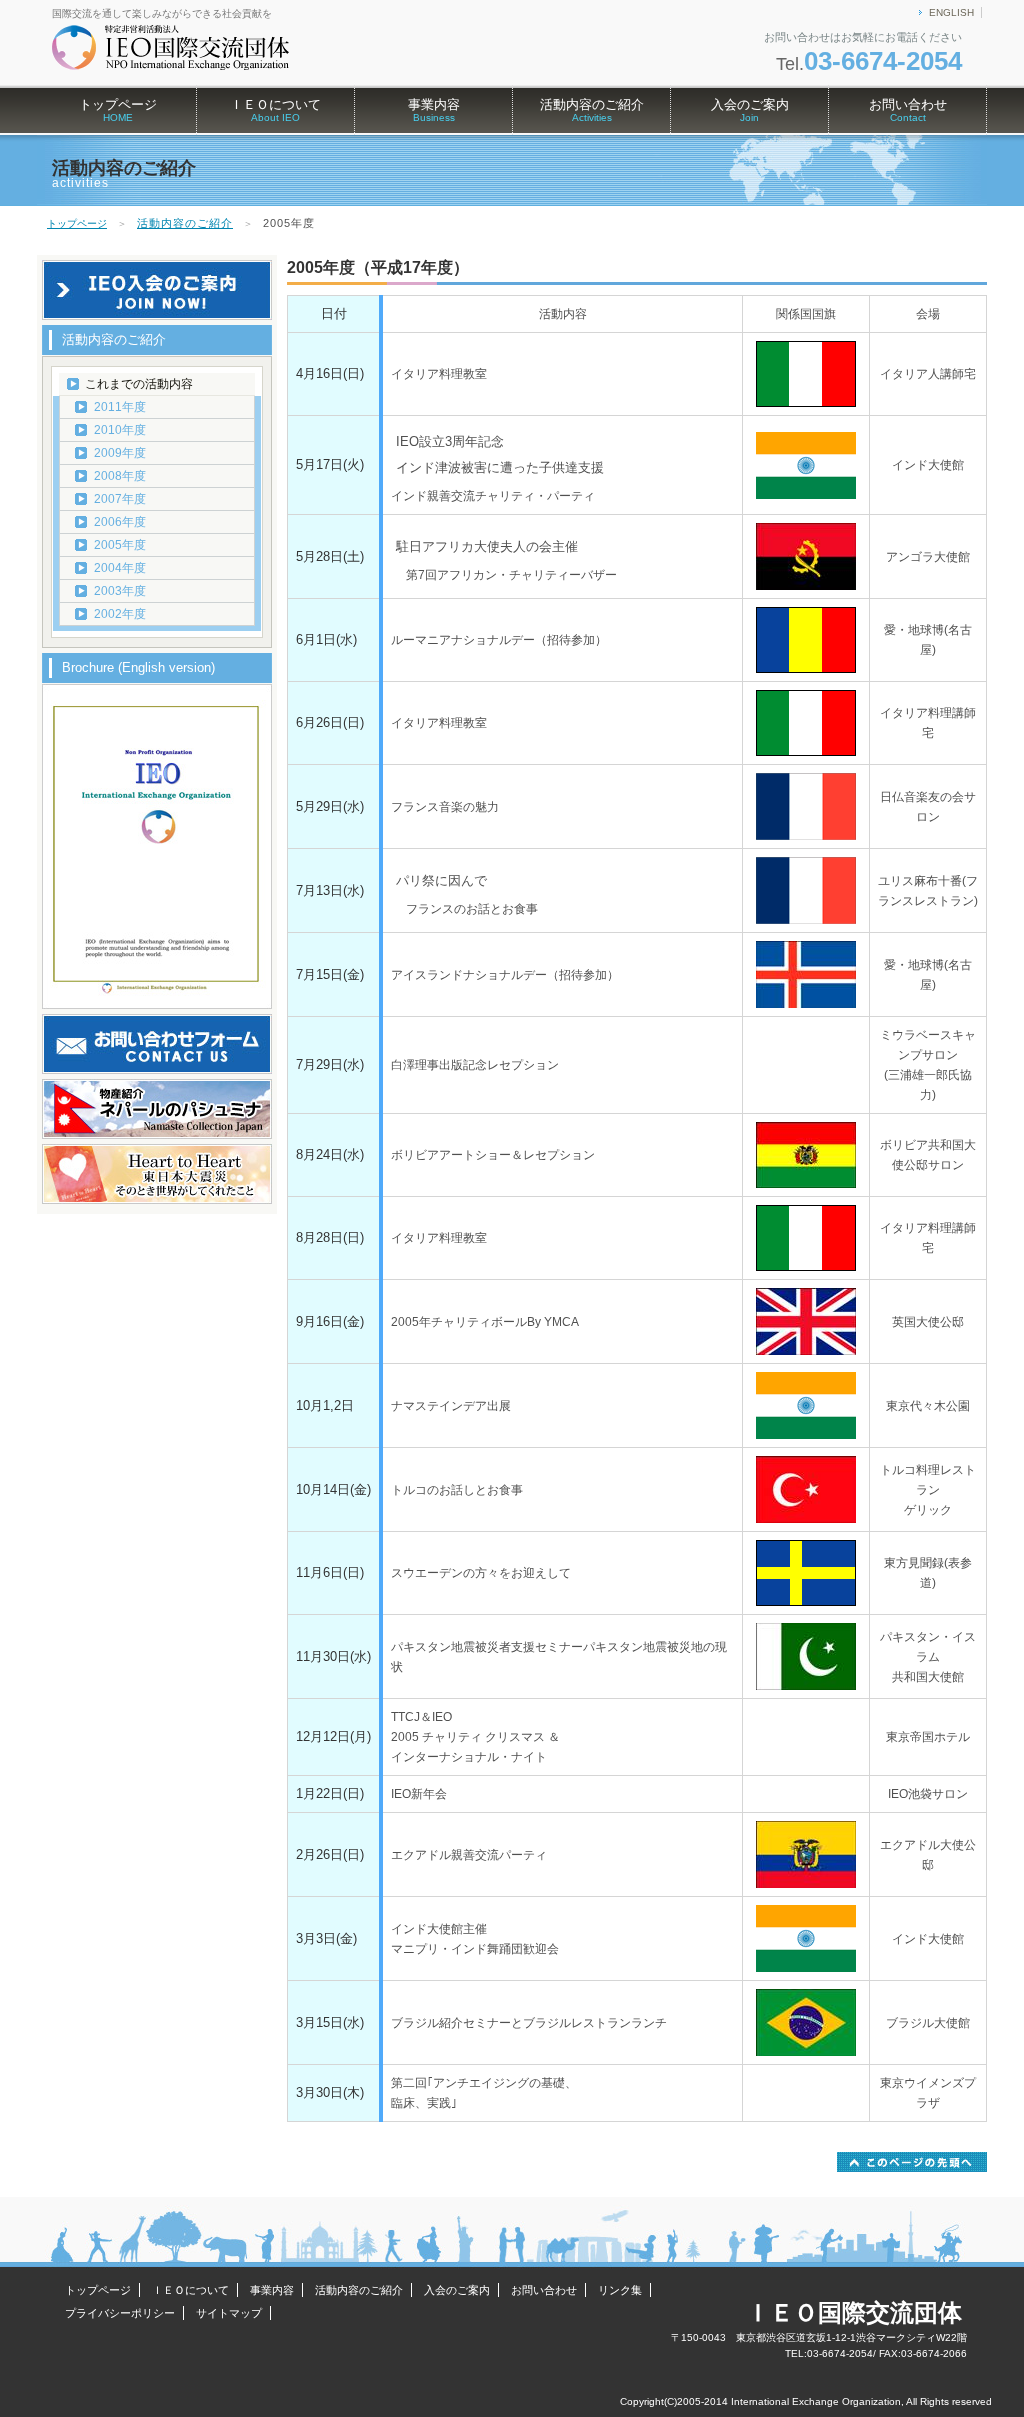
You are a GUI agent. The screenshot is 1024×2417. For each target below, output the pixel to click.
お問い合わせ (908, 110)
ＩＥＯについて (275, 110)
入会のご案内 (750, 110)
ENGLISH (951, 12)
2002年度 (120, 614)
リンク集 (620, 2290)
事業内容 (434, 110)
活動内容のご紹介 (592, 110)
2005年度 (120, 545)
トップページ (118, 110)
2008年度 (120, 476)
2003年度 (120, 591)
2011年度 (120, 407)
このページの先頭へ (912, 2162)
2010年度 (120, 430)
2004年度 (120, 568)
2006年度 (120, 522)
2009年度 (120, 453)
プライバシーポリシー (120, 2313)
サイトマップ (229, 2313)
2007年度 (120, 499)
